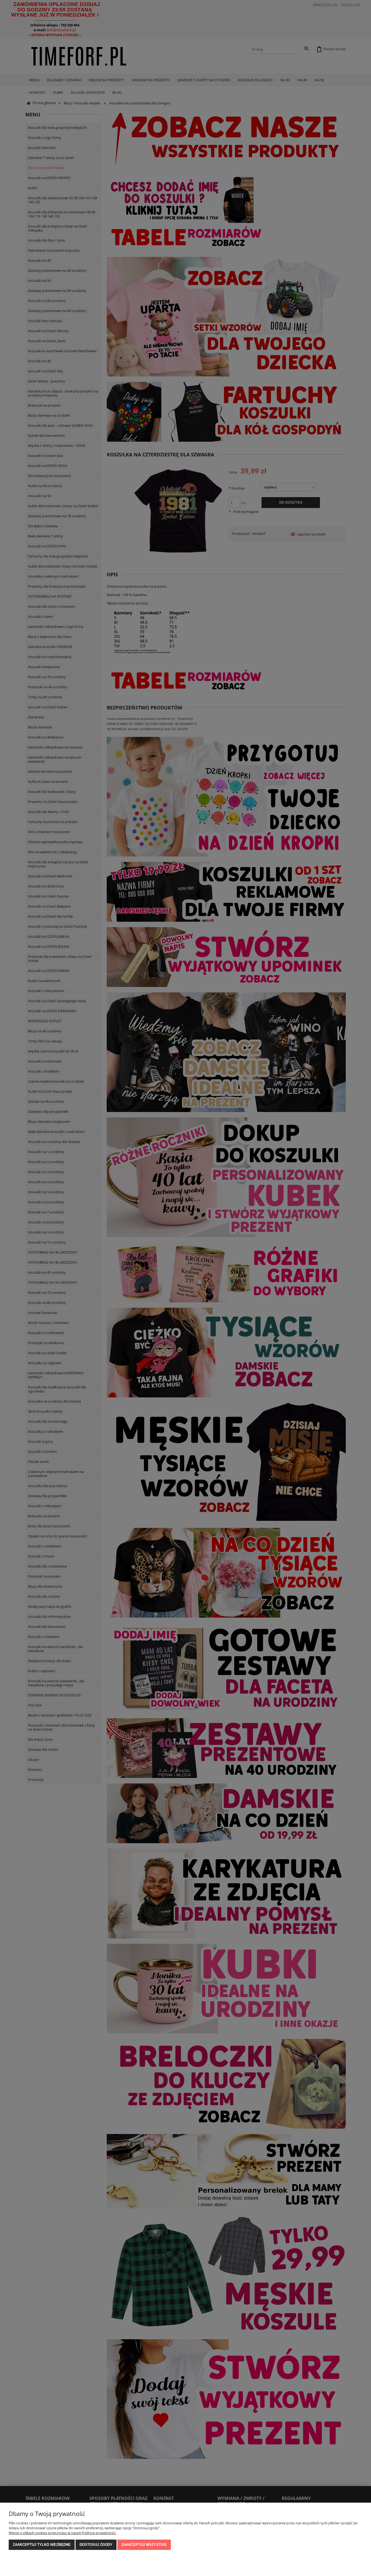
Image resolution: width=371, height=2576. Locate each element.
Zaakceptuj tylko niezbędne (42, 2545)
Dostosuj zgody (96, 2545)
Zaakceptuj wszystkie (144, 2545)
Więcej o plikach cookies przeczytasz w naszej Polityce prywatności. (62, 2533)
